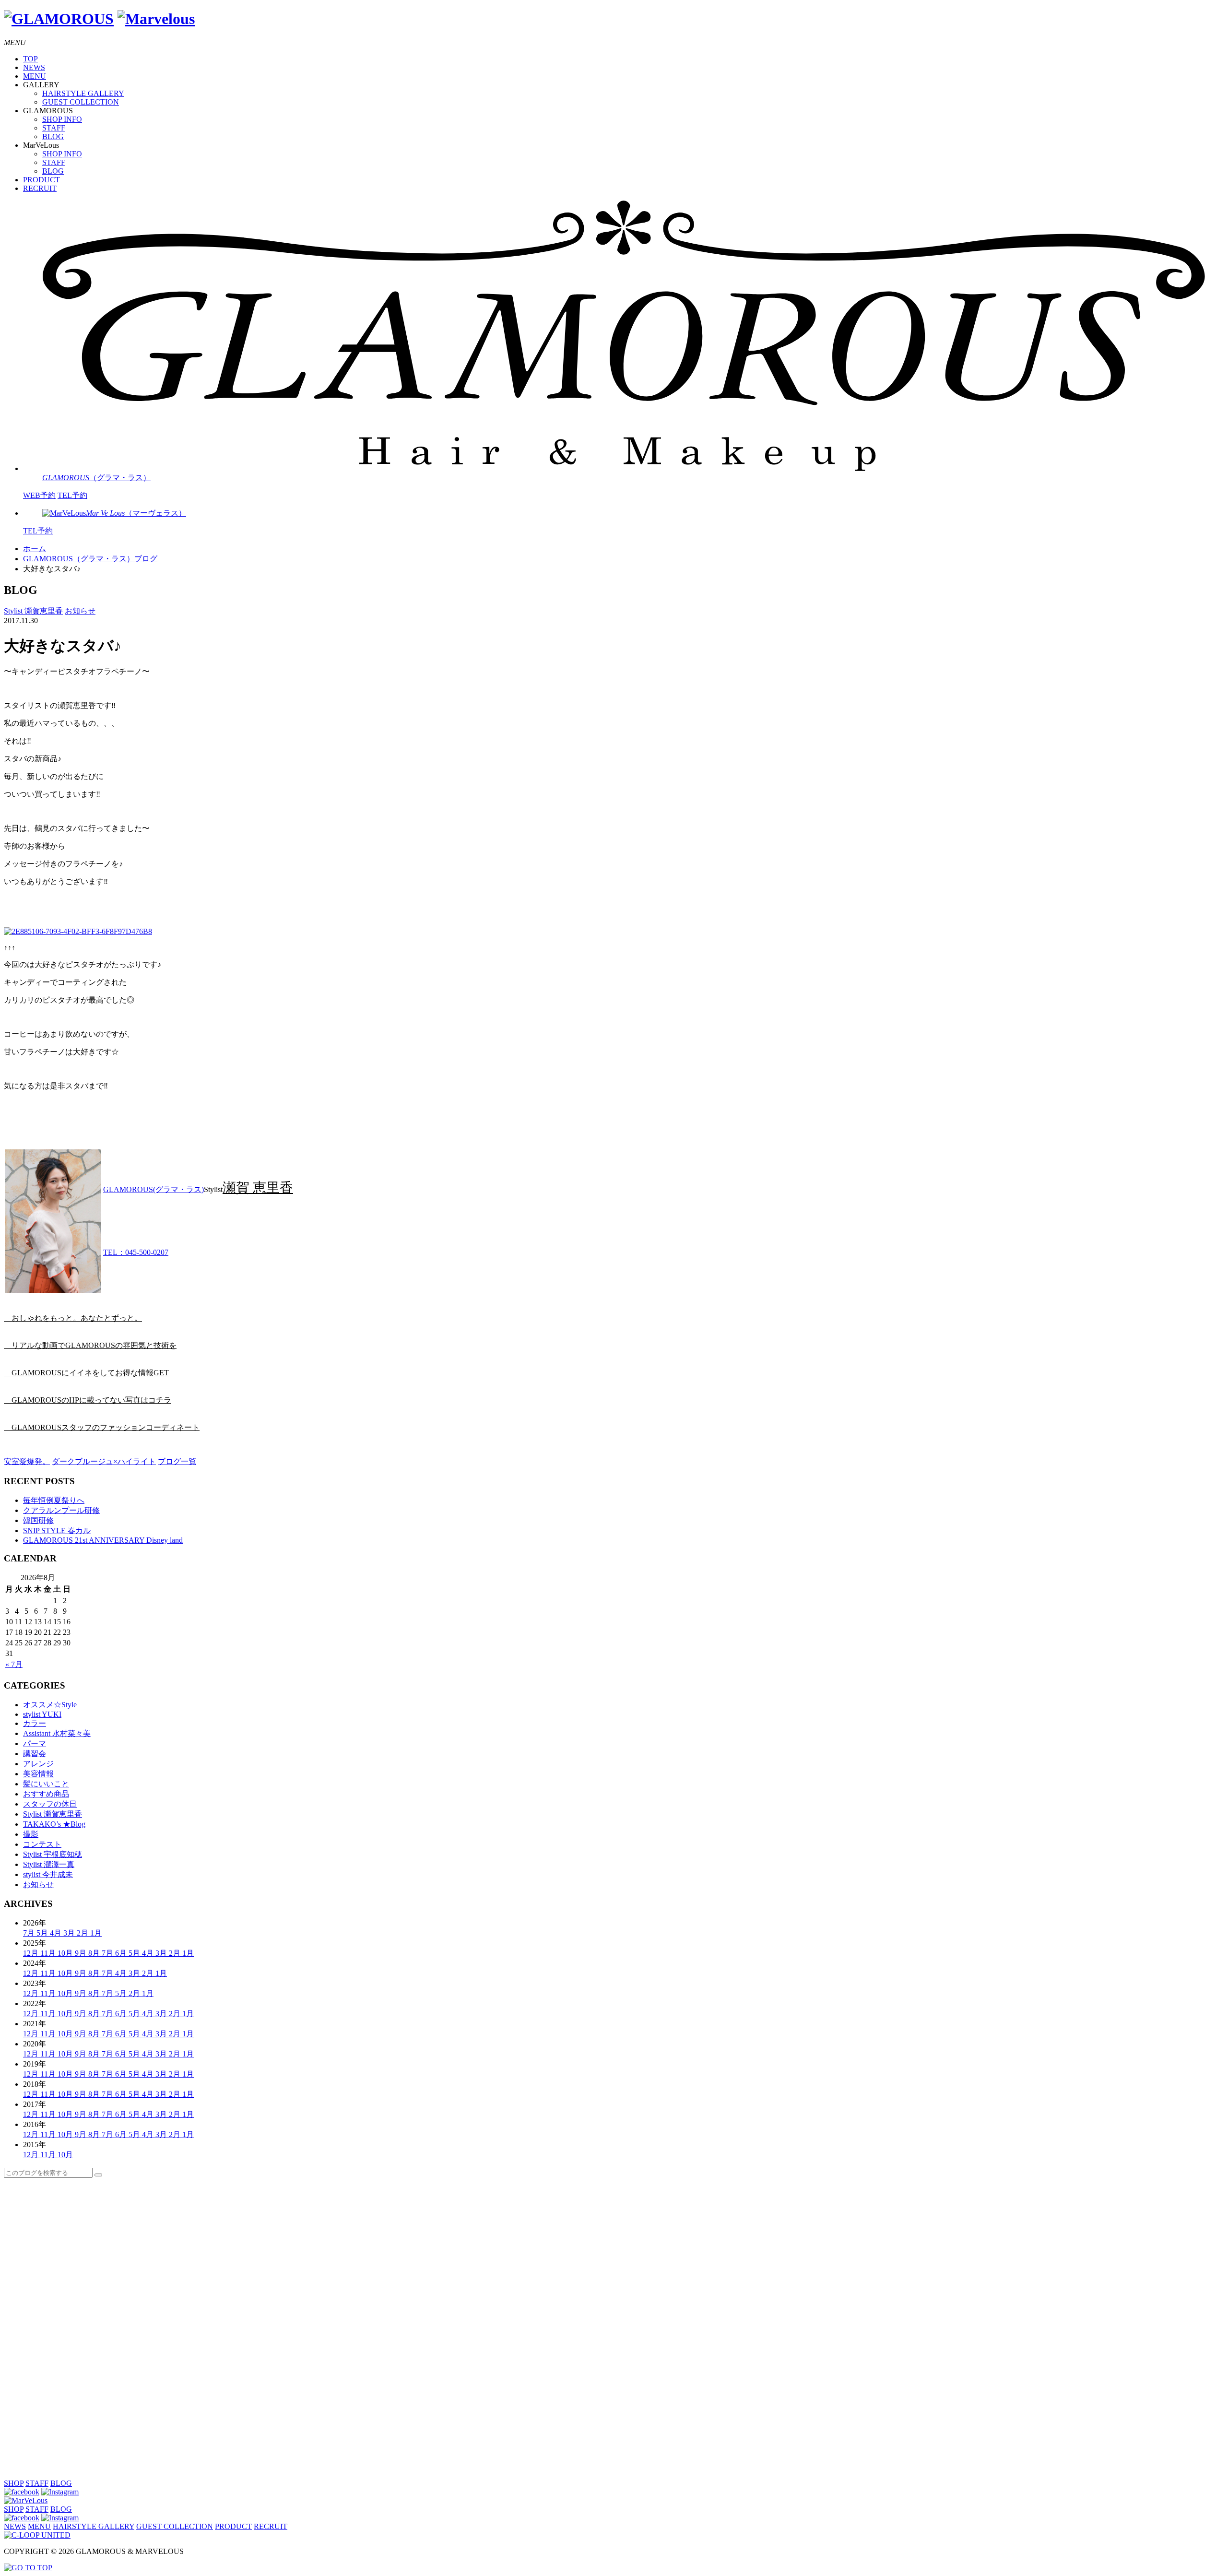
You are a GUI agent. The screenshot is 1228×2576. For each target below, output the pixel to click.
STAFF (54, 128)
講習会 (35, 1754)
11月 (49, 1953)
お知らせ (80, 611)
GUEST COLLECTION (81, 102)
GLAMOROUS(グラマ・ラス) (153, 1189)
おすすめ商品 (46, 1794)
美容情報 (38, 1774)
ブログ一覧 (177, 1461)
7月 (30, 1933)
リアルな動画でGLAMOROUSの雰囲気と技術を (90, 1345)
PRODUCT (41, 180)
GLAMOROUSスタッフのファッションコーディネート (102, 1427)
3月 (70, 1933)
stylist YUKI (42, 1714)
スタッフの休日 (50, 1804)
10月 (66, 1953)
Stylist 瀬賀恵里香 (33, 611)
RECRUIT (40, 188)
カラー (35, 1723)
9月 (82, 1953)
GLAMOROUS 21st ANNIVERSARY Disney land (103, 1540)
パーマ (35, 1743)
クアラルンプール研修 (61, 1510)
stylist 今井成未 (48, 1874)
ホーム (35, 549)
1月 (96, 1933)
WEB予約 (39, 495)
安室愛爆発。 (27, 1461)
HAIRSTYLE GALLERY (83, 93)
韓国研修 (38, 1520)
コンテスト (42, 1844)
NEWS (34, 67)
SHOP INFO (62, 119)
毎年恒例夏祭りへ (54, 1500)
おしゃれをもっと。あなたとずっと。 (73, 1318)
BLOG (53, 136)
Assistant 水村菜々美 (57, 1733)
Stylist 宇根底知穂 (53, 1854)
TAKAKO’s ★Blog (54, 1824)
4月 (57, 1933)
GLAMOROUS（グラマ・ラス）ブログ (90, 559)
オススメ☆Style (50, 1705)
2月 (83, 1933)
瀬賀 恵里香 (258, 1188)
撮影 (31, 1834)
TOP (30, 59)
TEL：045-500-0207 (136, 1252)
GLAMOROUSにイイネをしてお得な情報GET (86, 1373)
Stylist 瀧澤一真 (49, 1864)
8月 (95, 1953)
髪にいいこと (46, 1784)
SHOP (14, 2483)
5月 (43, 1933)
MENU (35, 76)
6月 (122, 1953)
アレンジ (38, 1764)
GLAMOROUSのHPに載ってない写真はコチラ (88, 1400)
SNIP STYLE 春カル (57, 1530)
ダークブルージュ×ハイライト (104, 1461)
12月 (32, 1953)
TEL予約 (72, 495)
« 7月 (14, 1664)
